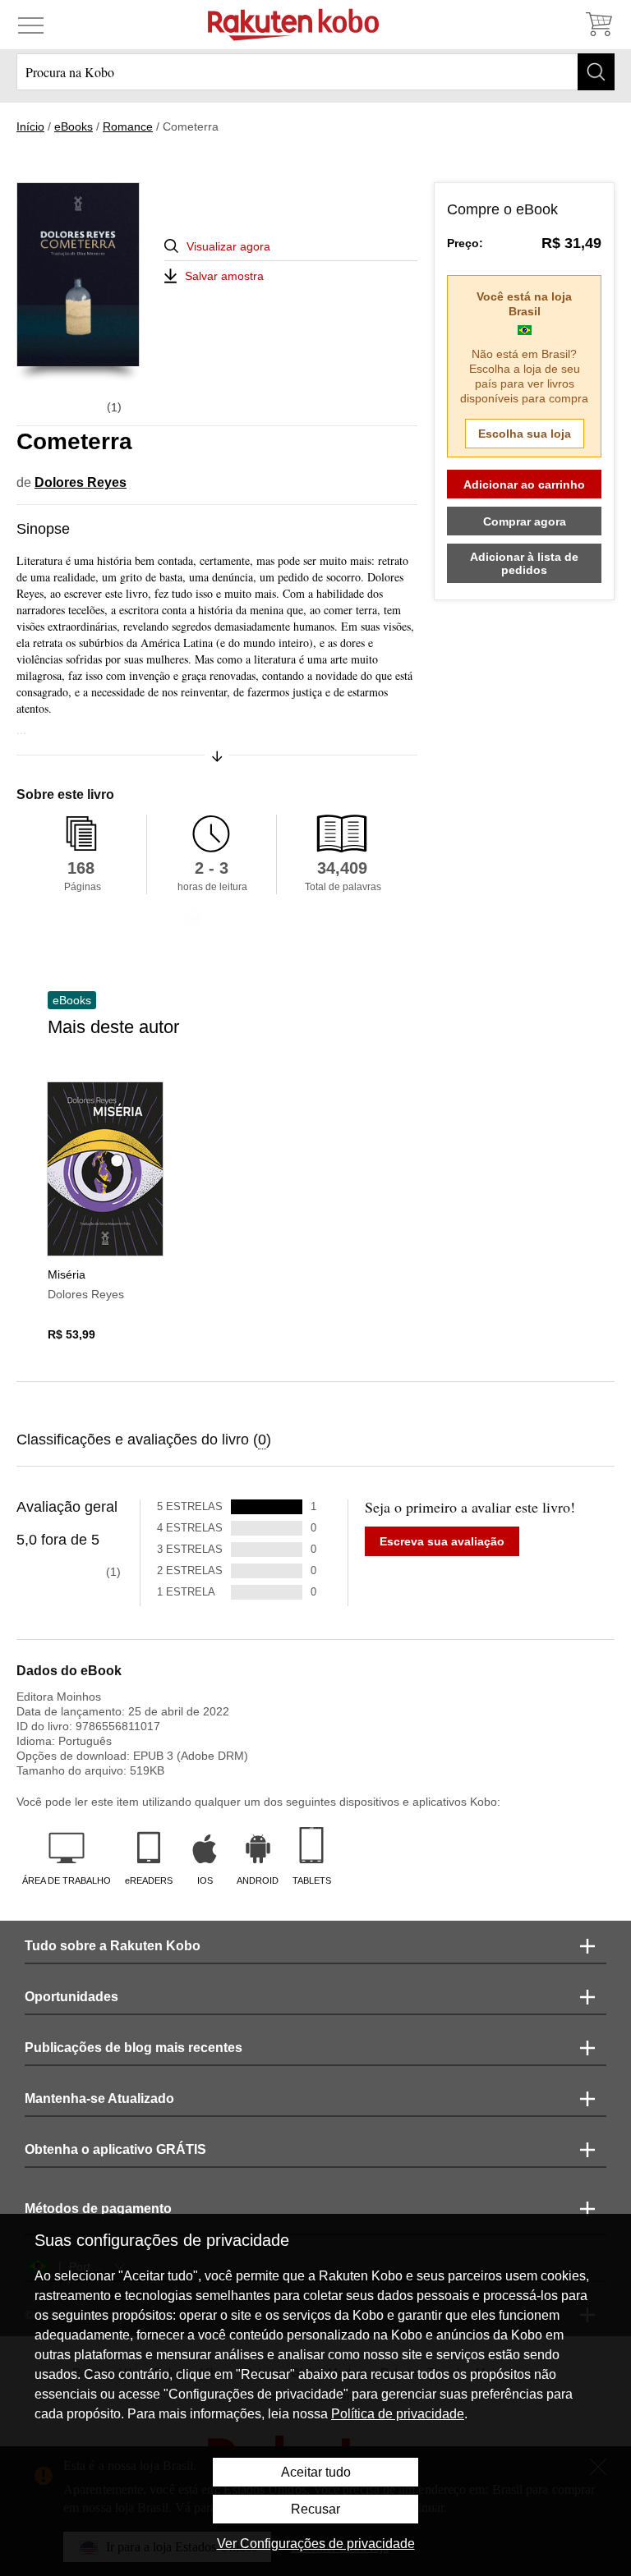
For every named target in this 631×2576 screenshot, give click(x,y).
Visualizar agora (228, 246)
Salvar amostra (224, 276)
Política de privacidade (398, 2414)
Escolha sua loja (525, 434)
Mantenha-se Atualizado (99, 2098)
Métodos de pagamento (98, 2209)
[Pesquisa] (596, 72)
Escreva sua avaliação (442, 1541)
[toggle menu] (31, 25)
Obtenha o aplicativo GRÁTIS (115, 2149)
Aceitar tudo (316, 2472)
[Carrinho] (598, 25)
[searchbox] (315, 72)
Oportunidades (71, 1997)
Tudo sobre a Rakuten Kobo (113, 1946)
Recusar (315, 2509)
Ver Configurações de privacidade (316, 2544)
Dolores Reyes (81, 482)
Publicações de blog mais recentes (134, 2048)
